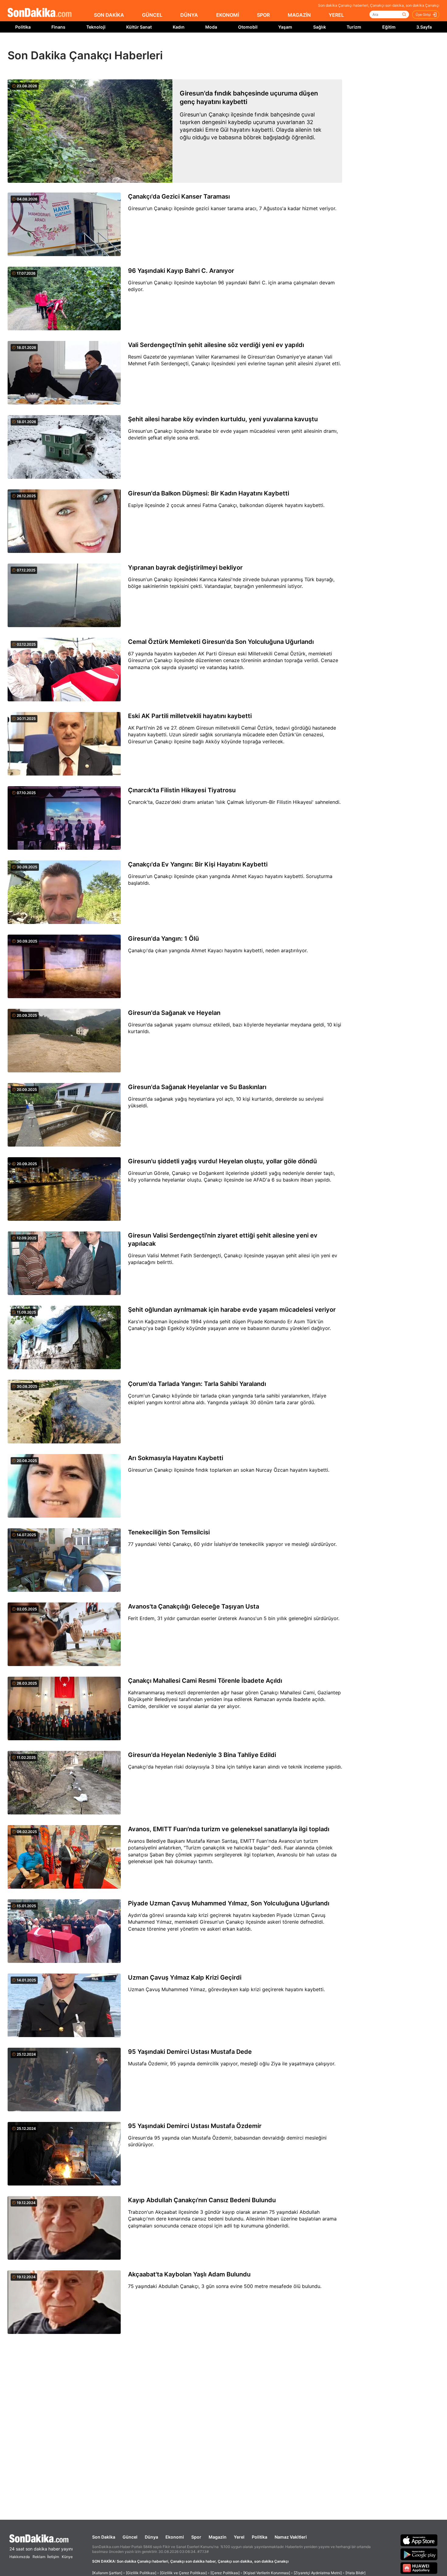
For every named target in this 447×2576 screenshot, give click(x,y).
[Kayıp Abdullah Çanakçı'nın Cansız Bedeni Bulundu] (64, 2228)
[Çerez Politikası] (225, 2573)
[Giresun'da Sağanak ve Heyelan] (64, 1041)
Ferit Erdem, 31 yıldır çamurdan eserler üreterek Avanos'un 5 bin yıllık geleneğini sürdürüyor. (234, 1618)
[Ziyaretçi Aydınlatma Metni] (318, 2573)
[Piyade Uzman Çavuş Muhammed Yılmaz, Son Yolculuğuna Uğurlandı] (64, 1932)
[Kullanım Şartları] (107, 2573)
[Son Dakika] (40, 13)
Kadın (179, 27)
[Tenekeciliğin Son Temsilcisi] (64, 1561)
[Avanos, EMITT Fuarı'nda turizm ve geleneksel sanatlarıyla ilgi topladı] (64, 1857)
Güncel (130, 2537)
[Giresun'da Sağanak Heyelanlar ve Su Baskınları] (64, 1115)
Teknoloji (96, 27)
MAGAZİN (299, 15)
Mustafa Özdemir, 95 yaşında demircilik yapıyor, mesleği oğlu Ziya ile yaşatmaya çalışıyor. (232, 2064)
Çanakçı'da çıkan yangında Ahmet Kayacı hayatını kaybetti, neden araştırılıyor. (218, 950)
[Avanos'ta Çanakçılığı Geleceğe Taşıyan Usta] (64, 1635)
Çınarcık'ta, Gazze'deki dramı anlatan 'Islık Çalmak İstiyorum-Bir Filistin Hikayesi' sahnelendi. (234, 802)
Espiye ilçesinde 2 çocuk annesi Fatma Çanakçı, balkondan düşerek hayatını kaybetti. (226, 505)
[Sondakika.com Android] (419, 2554)
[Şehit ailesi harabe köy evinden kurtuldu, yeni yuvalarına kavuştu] (64, 447)
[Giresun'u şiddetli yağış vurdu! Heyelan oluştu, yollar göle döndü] (64, 1189)
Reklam (39, 2557)
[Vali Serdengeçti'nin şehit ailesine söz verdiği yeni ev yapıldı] (64, 373)
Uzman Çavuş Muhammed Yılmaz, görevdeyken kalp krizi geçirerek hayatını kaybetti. (226, 1989)
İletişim (53, 2557)
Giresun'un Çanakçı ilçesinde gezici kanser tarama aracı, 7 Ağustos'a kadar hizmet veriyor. (232, 208)
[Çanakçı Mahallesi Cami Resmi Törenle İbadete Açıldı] (64, 1709)
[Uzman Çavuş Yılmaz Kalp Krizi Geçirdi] (64, 2006)
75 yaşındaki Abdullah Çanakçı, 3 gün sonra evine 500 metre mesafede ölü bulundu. (225, 2286)
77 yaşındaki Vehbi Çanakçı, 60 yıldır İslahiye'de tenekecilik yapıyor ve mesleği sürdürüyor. (232, 1544)
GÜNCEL (152, 15)
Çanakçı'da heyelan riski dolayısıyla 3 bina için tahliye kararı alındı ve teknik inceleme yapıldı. (235, 1767)
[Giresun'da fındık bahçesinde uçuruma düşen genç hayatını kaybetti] (90, 131)
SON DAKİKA (109, 15)
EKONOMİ (228, 15)
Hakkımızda (20, 2557)
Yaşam (285, 27)
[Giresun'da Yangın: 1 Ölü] (64, 967)
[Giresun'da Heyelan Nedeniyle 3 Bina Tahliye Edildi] (64, 1783)
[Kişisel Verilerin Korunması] (267, 2573)
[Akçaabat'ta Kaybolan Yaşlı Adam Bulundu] (64, 2303)
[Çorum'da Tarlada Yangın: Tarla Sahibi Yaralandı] (64, 1412)
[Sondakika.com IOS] (419, 2540)
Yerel (239, 2537)
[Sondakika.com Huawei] (419, 2568)
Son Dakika (104, 2537)
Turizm (354, 27)
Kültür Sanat (139, 27)
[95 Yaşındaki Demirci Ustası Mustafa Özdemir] (64, 2154)
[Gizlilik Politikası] (141, 2573)
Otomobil (248, 27)
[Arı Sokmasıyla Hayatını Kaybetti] (64, 1486)
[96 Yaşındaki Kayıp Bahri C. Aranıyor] (64, 299)
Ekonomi (175, 2537)
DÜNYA (189, 15)
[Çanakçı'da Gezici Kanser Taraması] (64, 225)
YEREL (336, 15)
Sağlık (320, 27)
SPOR (263, 15)
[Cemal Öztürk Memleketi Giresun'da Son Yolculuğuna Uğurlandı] (64, 670)
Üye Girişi (423, 15)
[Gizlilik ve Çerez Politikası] (183, 2573)
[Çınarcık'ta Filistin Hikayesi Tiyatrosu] (64, 818)
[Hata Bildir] (355, 2573)
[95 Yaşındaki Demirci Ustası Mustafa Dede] (64, 2080)
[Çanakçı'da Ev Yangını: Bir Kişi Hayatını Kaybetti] (64, 893)
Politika (23, 27)
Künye (67, 2557)
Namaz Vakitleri (291, 2537)
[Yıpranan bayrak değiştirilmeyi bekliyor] (64, 596)
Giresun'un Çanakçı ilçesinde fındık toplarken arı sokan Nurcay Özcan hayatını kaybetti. (229, 1470)
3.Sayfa (424, 27)
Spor (196, 2537)
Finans (58, 27)
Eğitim (389, 27)
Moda (211, 27)
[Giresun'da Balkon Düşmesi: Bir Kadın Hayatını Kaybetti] (64, 522)
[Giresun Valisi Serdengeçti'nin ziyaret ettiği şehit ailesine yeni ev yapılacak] (64, 1264)
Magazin (218, 2537)
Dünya (151, 2537)
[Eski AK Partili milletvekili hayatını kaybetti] (64, 744)
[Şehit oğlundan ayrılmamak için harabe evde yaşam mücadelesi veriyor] (64, 1338)
